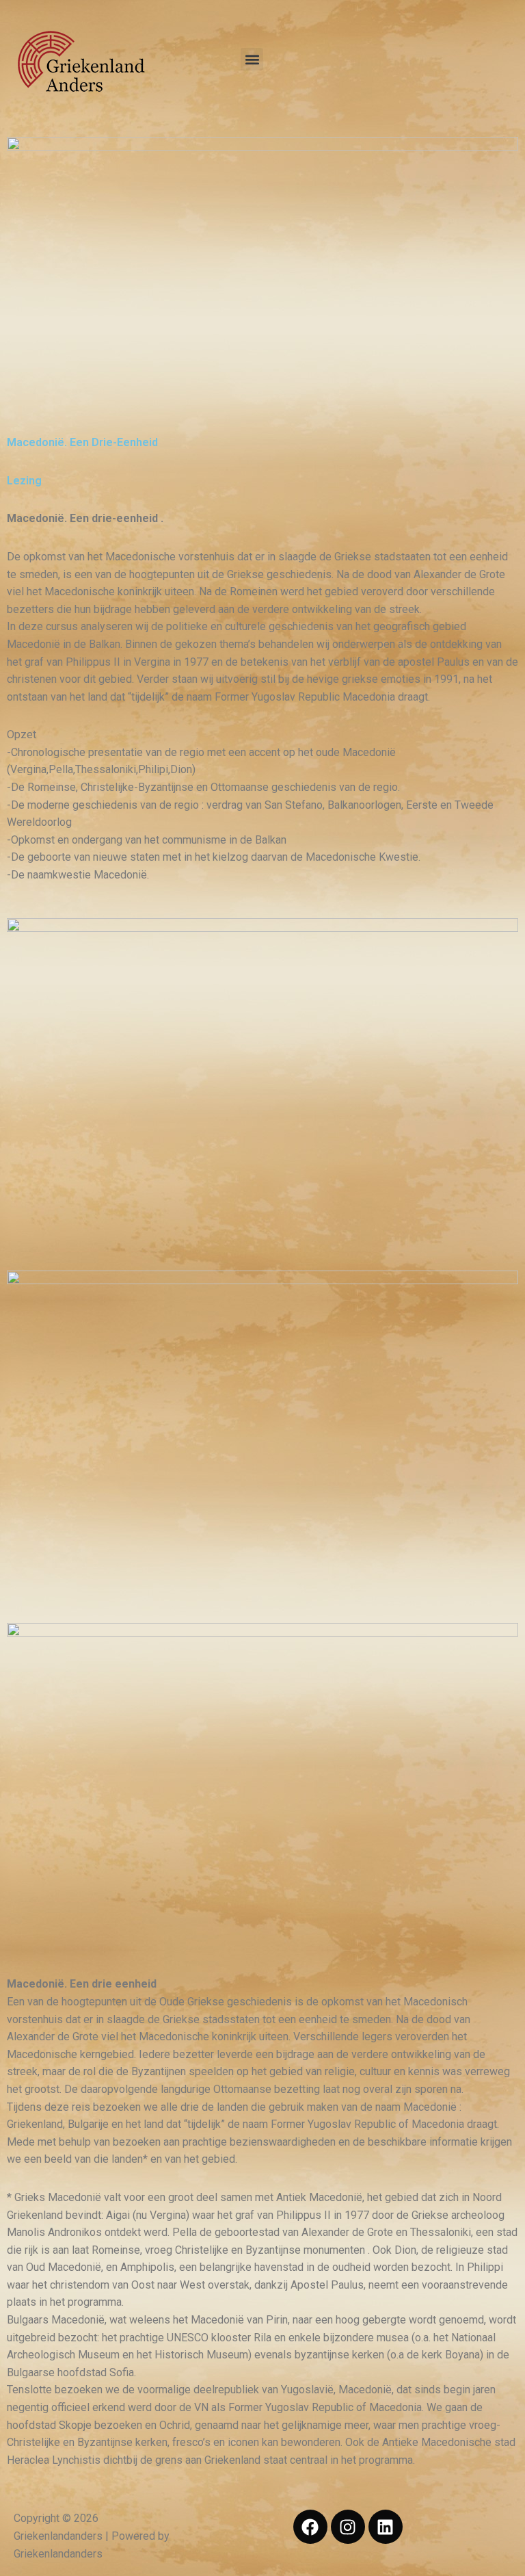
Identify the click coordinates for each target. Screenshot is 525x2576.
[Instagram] (348, 2527)
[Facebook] (310, 2527)
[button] (252, 59)
